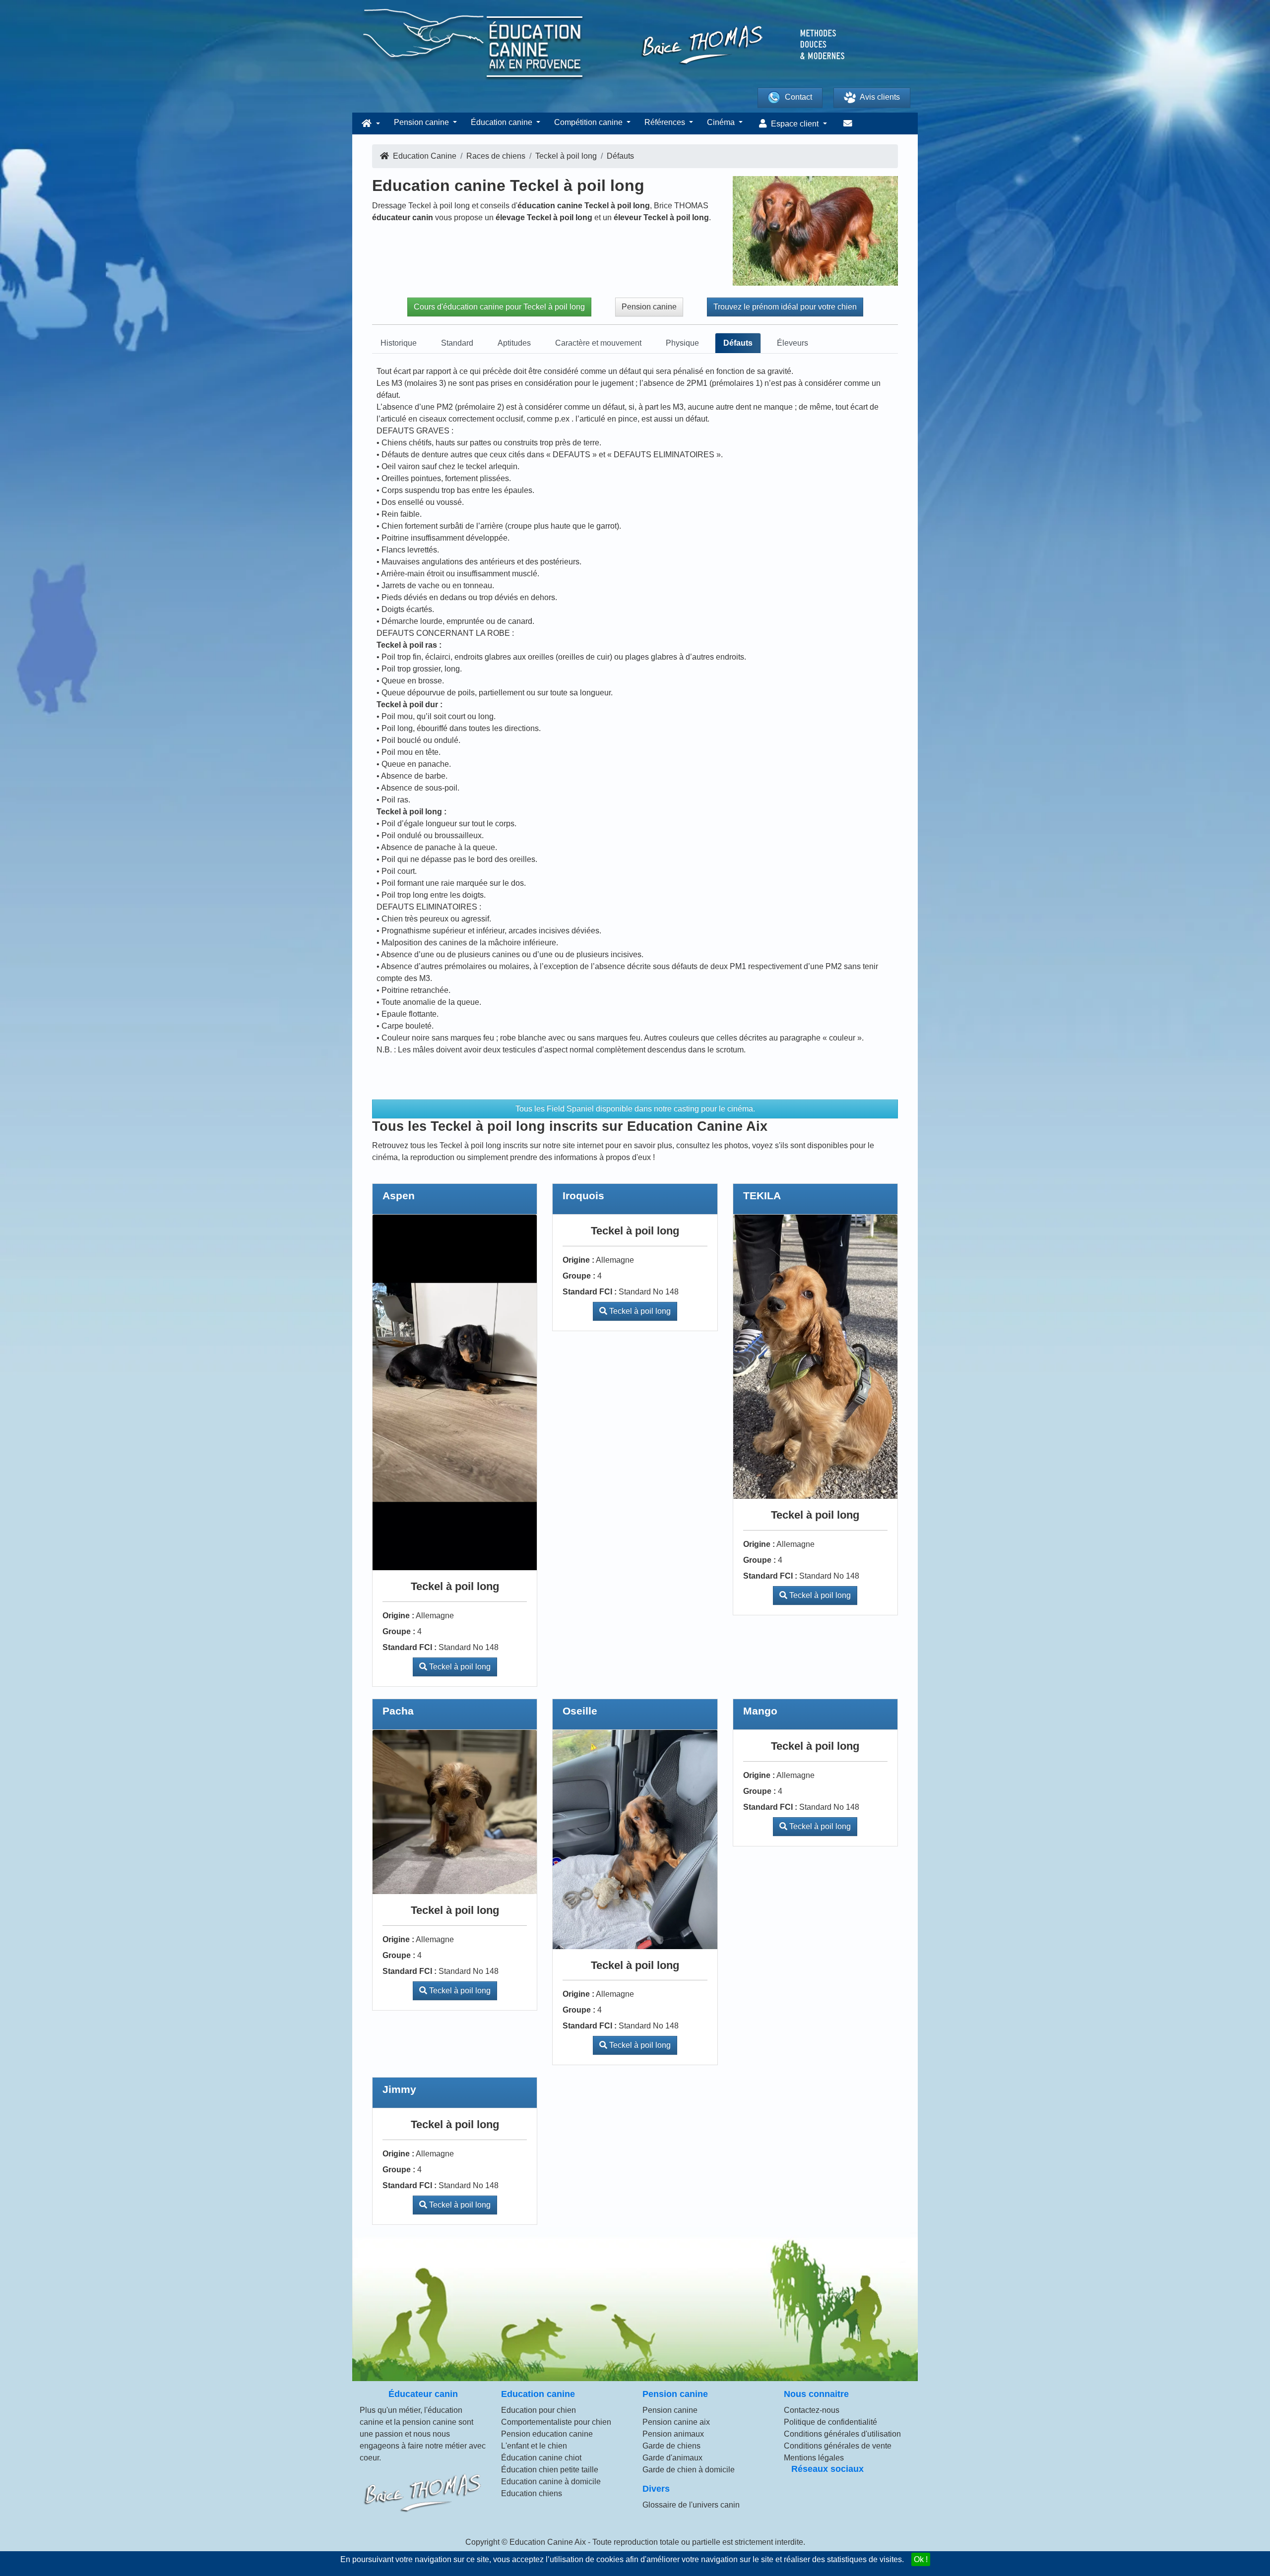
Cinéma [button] (722, 122)
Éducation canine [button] (503, 122)
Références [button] (666, 122)
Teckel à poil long (459, 1667)
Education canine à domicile (551, 2482)
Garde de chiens (671, 2446)
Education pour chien (539, 2410)
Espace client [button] (795, 124)
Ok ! (921, 2559)
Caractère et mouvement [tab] (598, 343)
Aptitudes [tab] (514, 343)
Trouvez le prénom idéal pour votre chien (785, 307)
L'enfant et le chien (534, 2446)
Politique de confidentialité (830, 2422)
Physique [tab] (682, 343)
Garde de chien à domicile (689, 2470)
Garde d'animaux (672, 2458)
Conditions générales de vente (838, 2446)
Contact (798, 97)
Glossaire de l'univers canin (691, 2505)
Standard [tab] (457, 343)
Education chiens (532, 2493)
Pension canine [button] (422, 122)
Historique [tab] (399, 343)
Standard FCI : (410, 1647)
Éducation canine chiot (541, 2458)
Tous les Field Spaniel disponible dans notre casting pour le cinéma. (635, 1109)
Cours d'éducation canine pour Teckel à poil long (499, 307)
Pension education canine (547, 2434)
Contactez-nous (812, 2410)
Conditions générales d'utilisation (842, 2434)
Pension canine (649, 307)
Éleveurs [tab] (793, 343)
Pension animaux (673, 2434)
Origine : (398, 1616)
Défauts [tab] (738, 343)
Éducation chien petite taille (550, 2470)
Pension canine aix (676, 2422)
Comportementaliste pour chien (556, 2422)
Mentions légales (814, 2458)
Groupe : (399, 1631)
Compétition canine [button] (589, 122)
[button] (370, 123)
